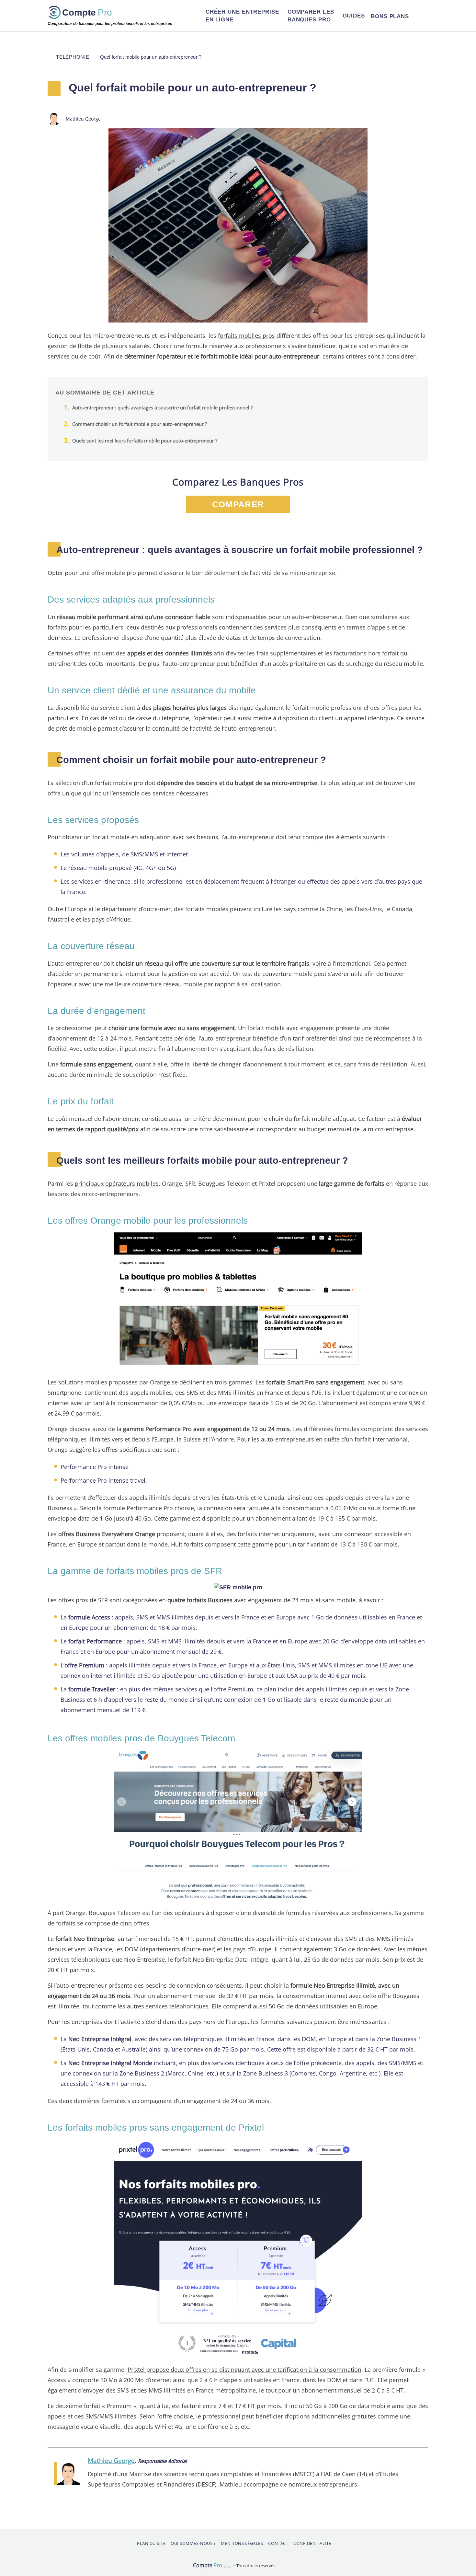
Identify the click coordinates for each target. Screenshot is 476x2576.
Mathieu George (111, 2460)
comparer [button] (238, 504)
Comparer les (311, 16)
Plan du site (151, 2543)
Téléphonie (73, 57)
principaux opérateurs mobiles (117, 1183)
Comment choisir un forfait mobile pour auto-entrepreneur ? (140, 424)
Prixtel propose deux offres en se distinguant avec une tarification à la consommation (244, 2369)
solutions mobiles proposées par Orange (114, 1382)
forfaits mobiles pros (246, 335)
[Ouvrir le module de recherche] (420, 16)
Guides (354, 16)
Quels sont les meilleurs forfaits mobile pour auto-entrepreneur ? (145, 441)
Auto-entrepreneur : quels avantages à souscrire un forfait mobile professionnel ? (162, 407)
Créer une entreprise (242, 16)
